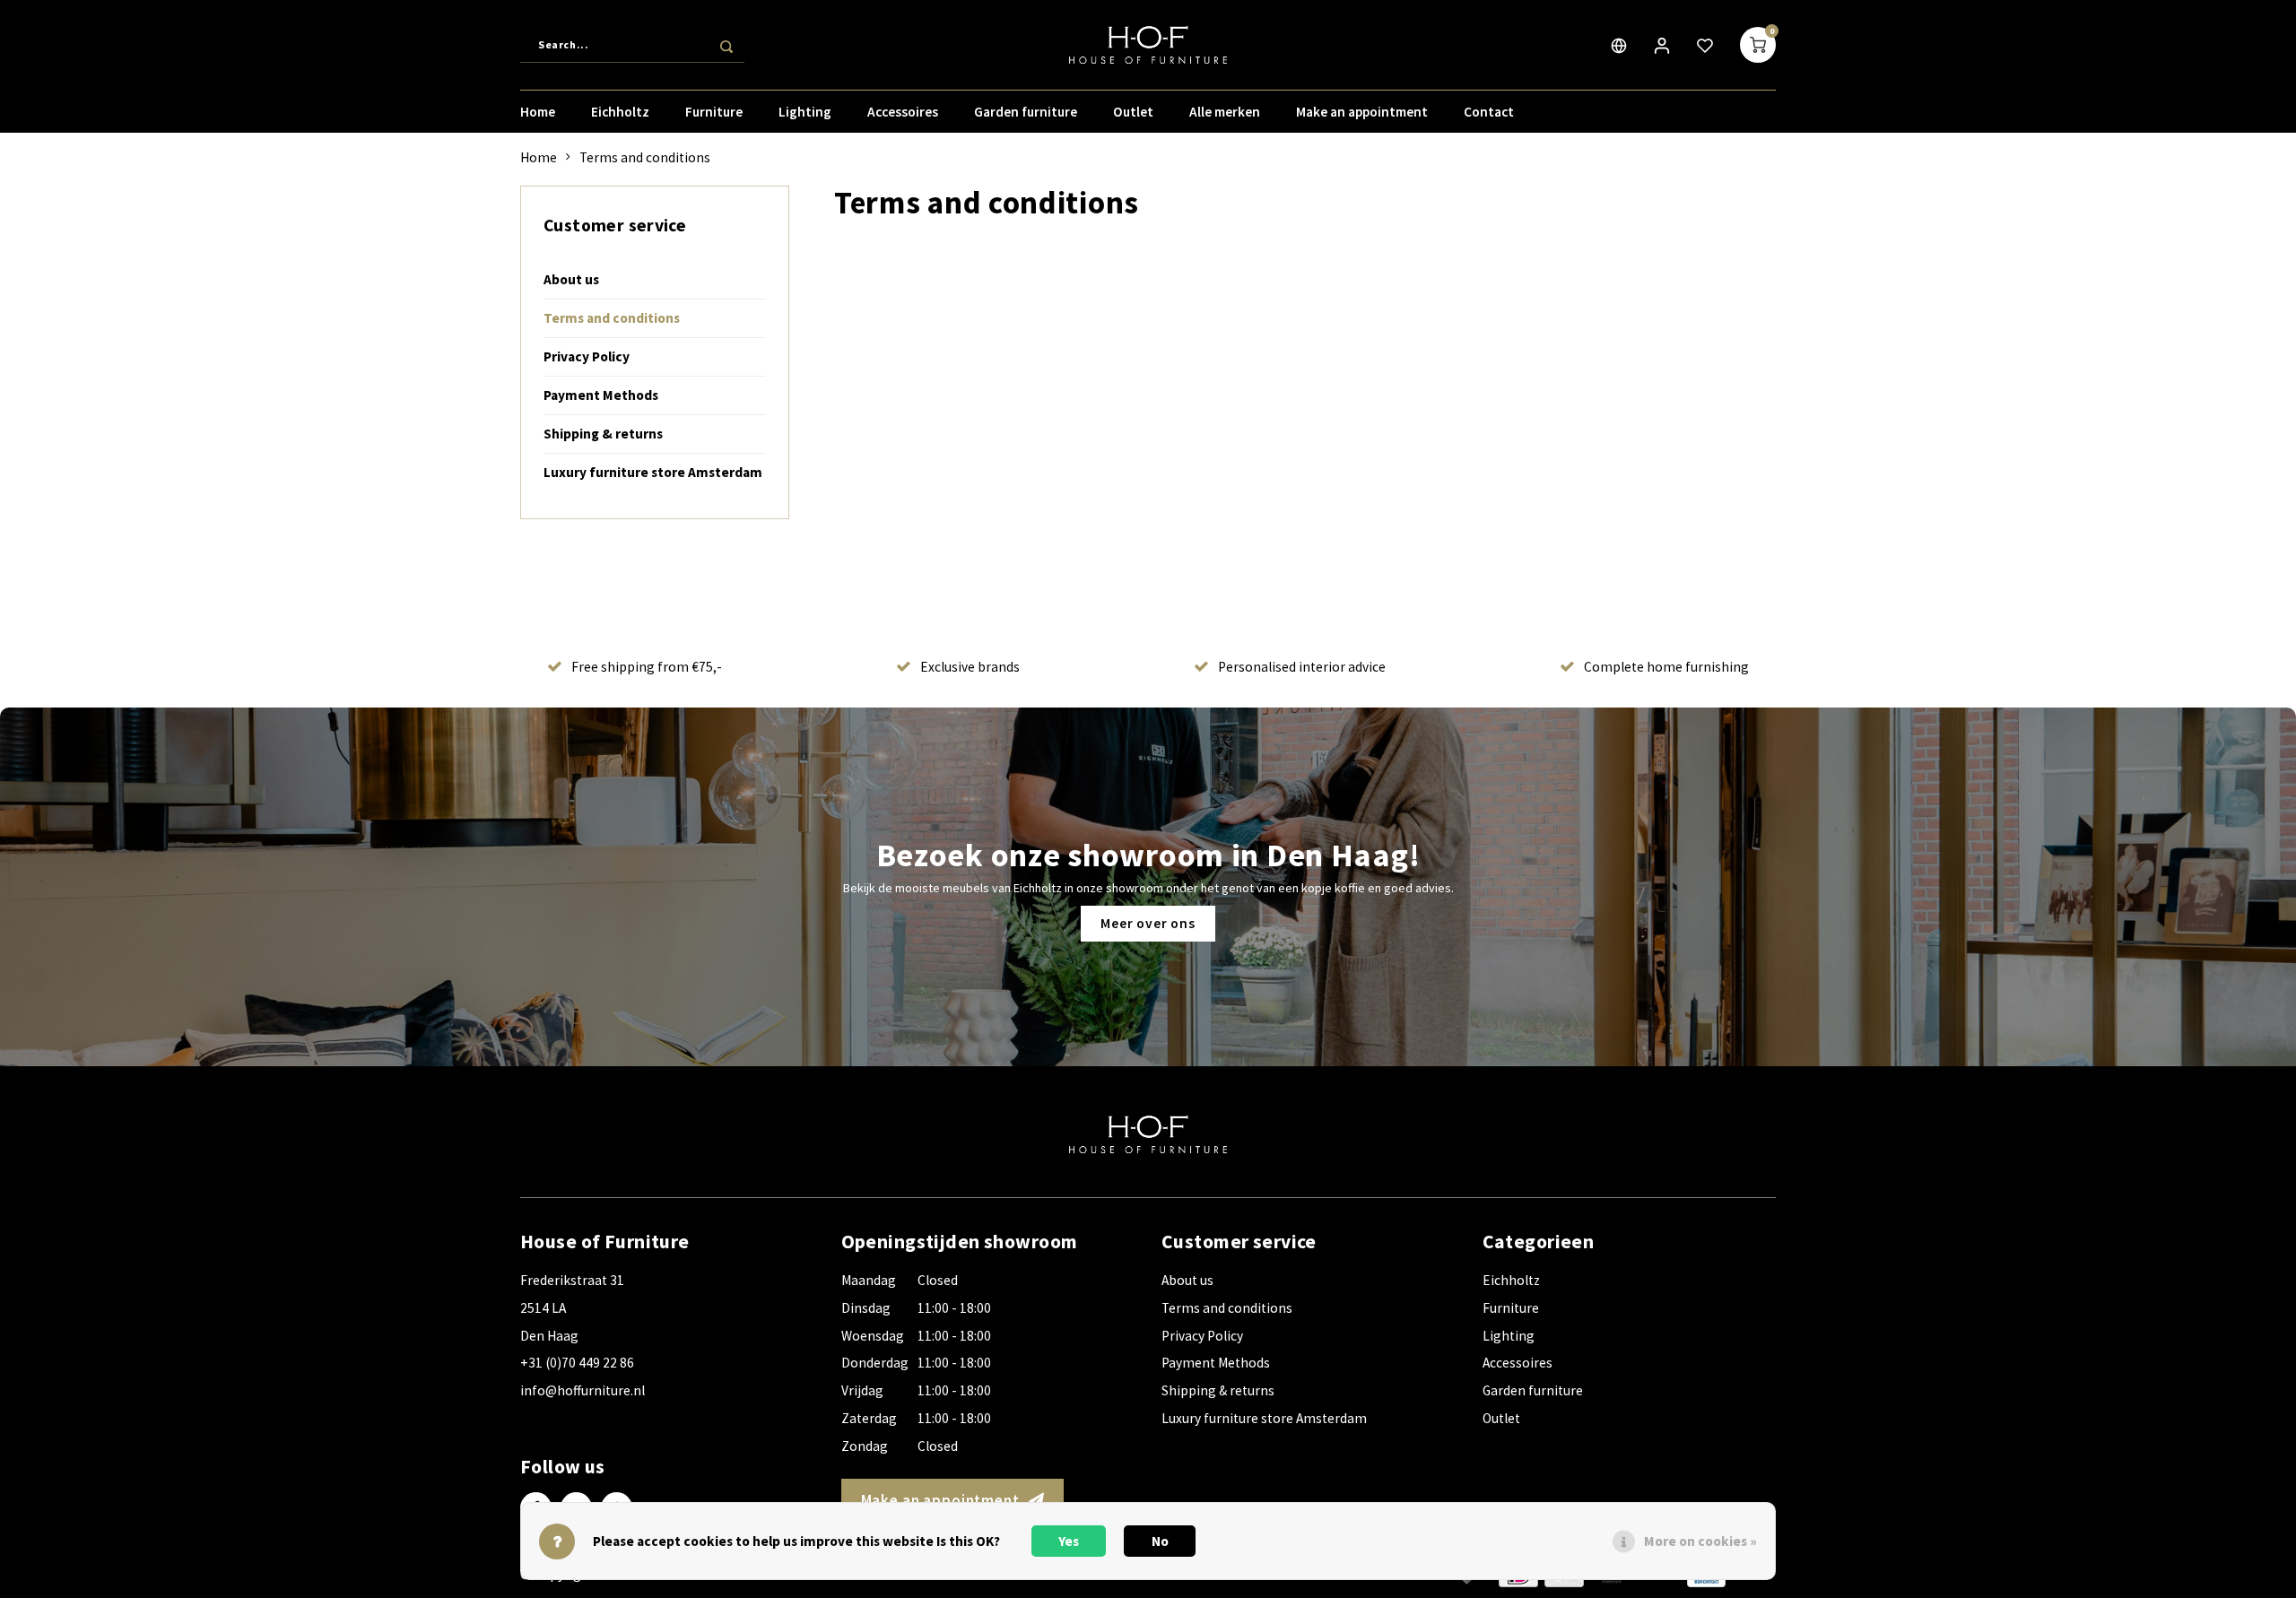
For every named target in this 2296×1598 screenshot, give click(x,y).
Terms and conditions (645, 157)
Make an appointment (1362, 112)
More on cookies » (1700, 1541)
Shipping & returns (603, 434)
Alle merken (1225, 112)
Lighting (805, 112)
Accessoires (903, 112)
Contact (1489, 112)
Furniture (714, 112)
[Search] (726, 45)
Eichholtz (620, 112)
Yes (1069, 1541)
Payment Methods (601, 395)
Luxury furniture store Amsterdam (653, 472)
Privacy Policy (587, 356)
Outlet (1133, 112)
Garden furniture (1026, 112)
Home (538, 112)
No (1160, 1541)
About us (571, 279)
